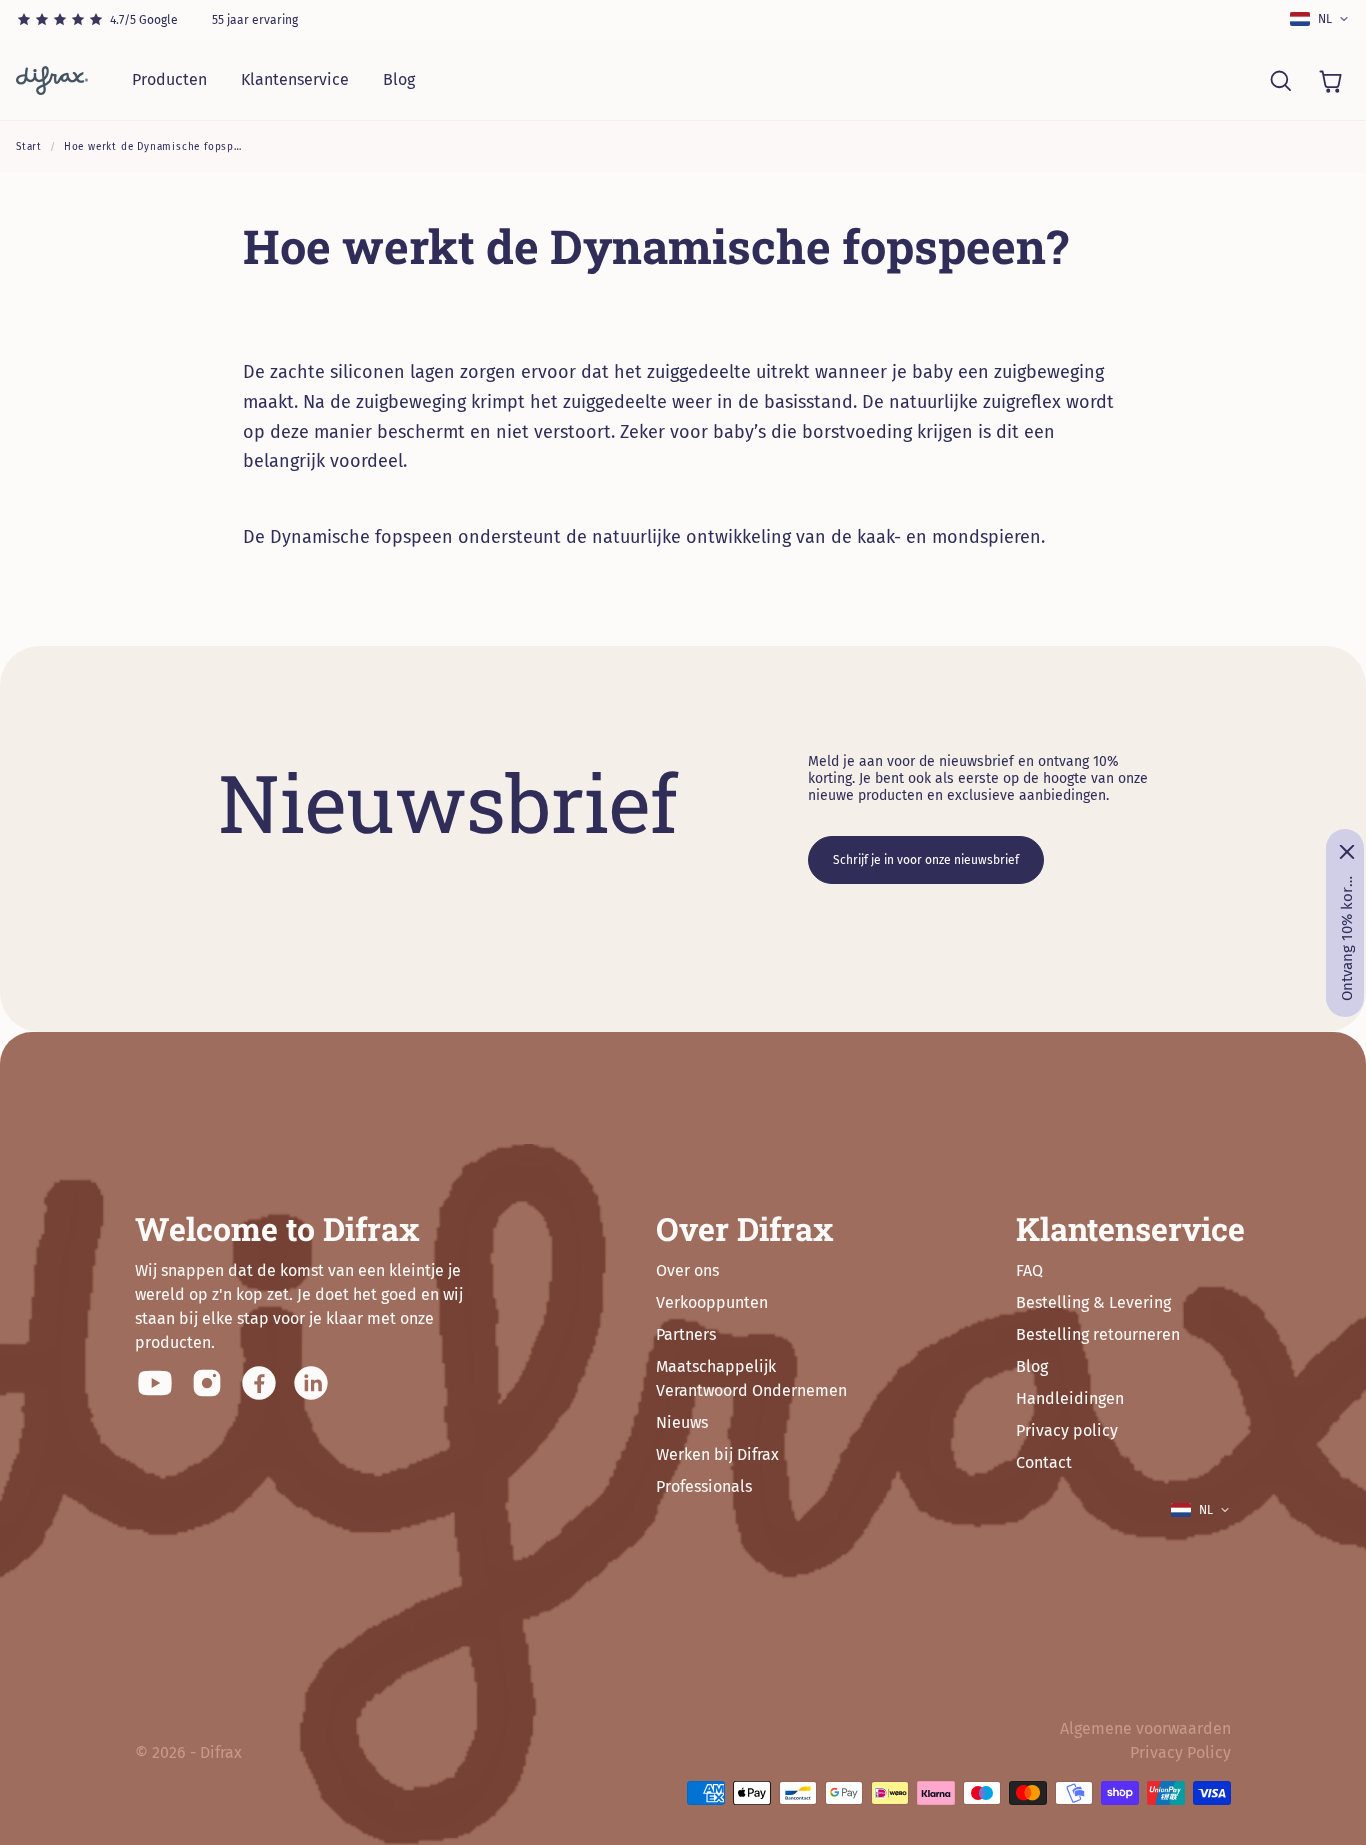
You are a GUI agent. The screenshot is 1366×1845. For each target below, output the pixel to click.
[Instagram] (207, 1383)
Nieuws (682, 1422)
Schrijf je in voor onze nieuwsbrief (926, 860)
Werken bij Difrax (717, 1454)
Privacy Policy (1180, 1752)
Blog (399, 79)
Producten (169, 79)
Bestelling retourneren (1098, 1334)
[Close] (1347, 852)
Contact (1044, 1462)
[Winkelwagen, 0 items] (1330, 80)
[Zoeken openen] (1280, 80)
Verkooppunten (712, 1302)
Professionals (704, 1486)
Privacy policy (1067, 1430)
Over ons (687, 1270)
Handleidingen (1070, 1398)
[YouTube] (155, 1383)
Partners (686, 1334)
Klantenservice (295, 79)
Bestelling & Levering (1093, 1302)
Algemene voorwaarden (1145, 1728)
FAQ (1029, 1270)
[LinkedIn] (311, 1383)
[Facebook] (259, 1383)
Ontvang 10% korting (1347, 938)
